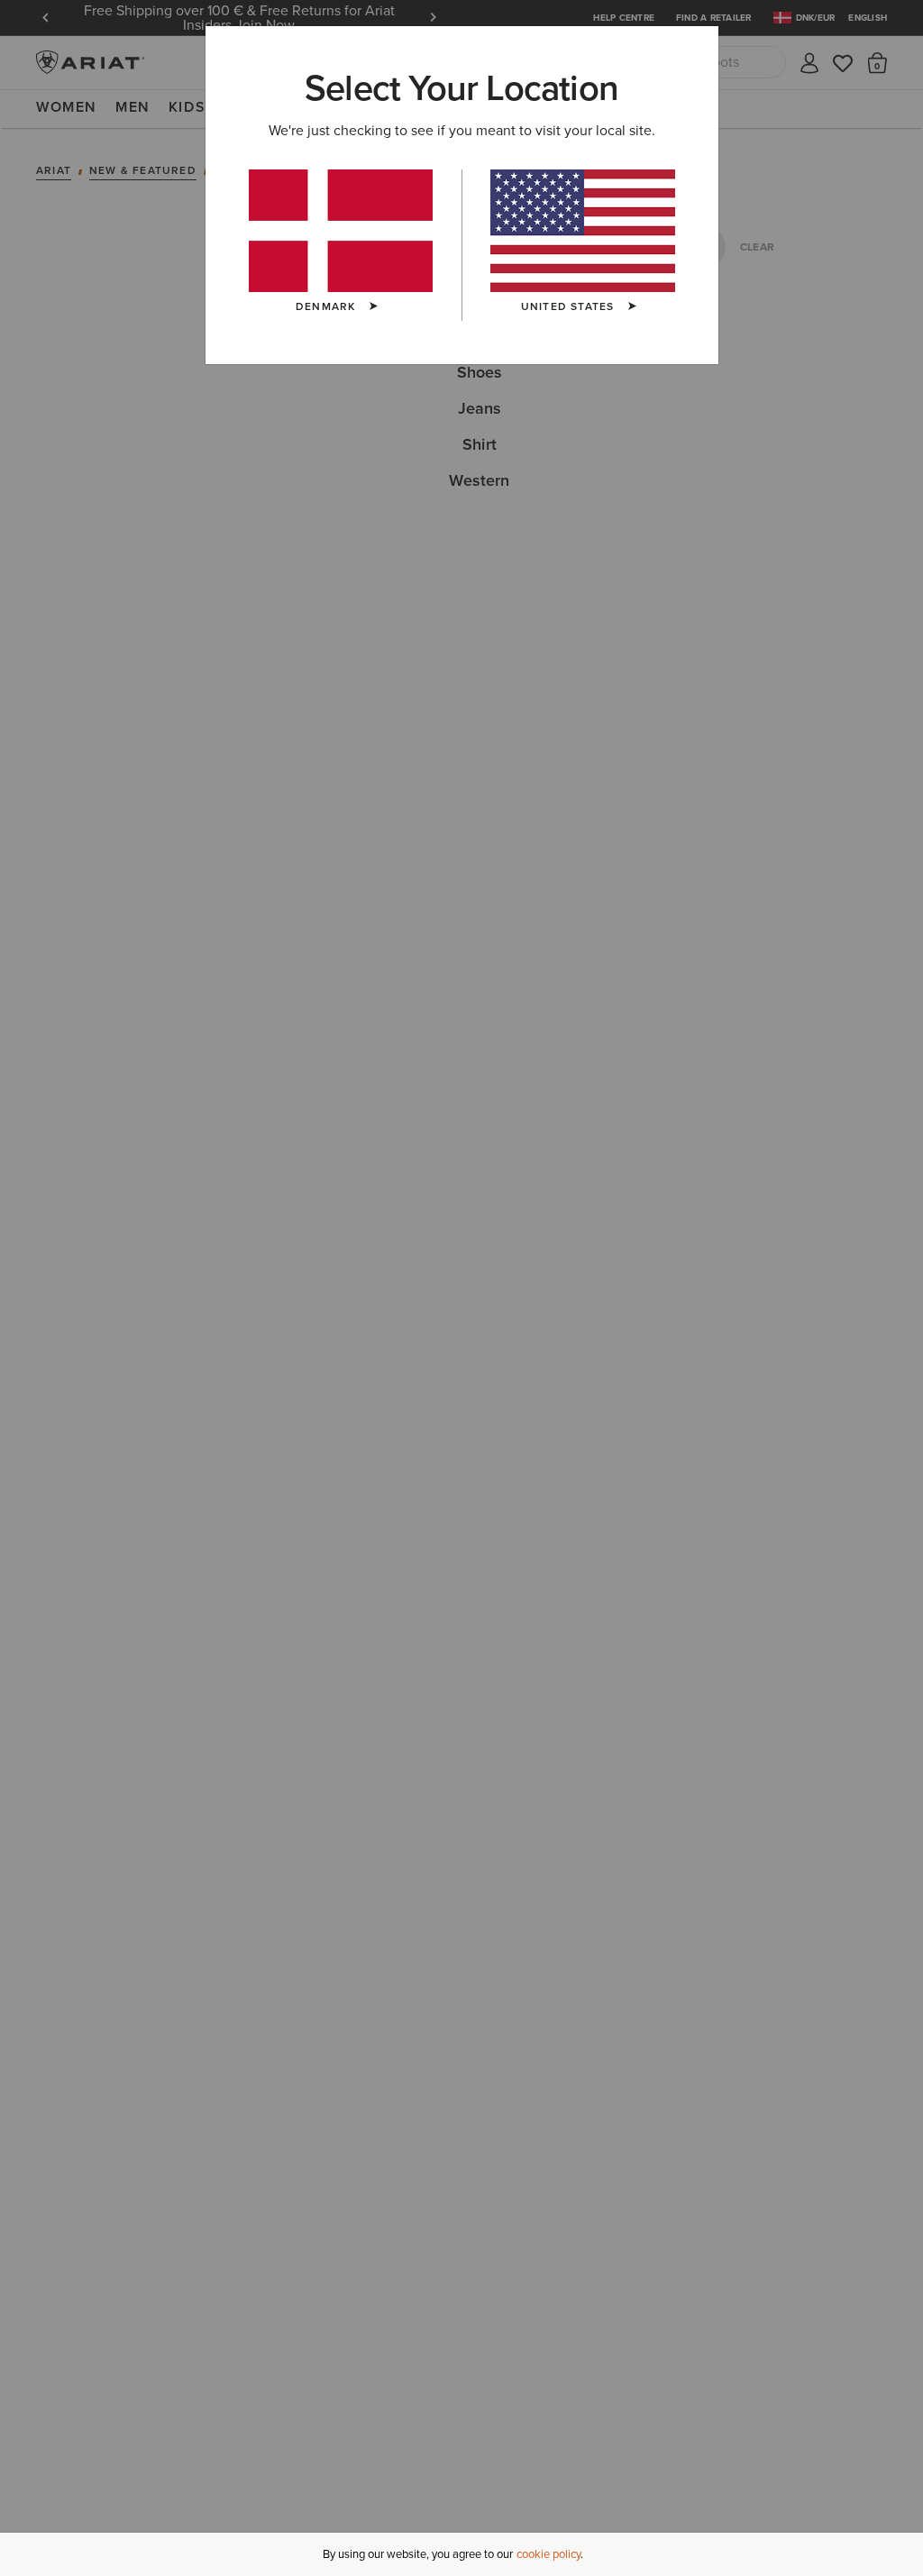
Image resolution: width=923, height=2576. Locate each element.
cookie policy (548, 2554)
